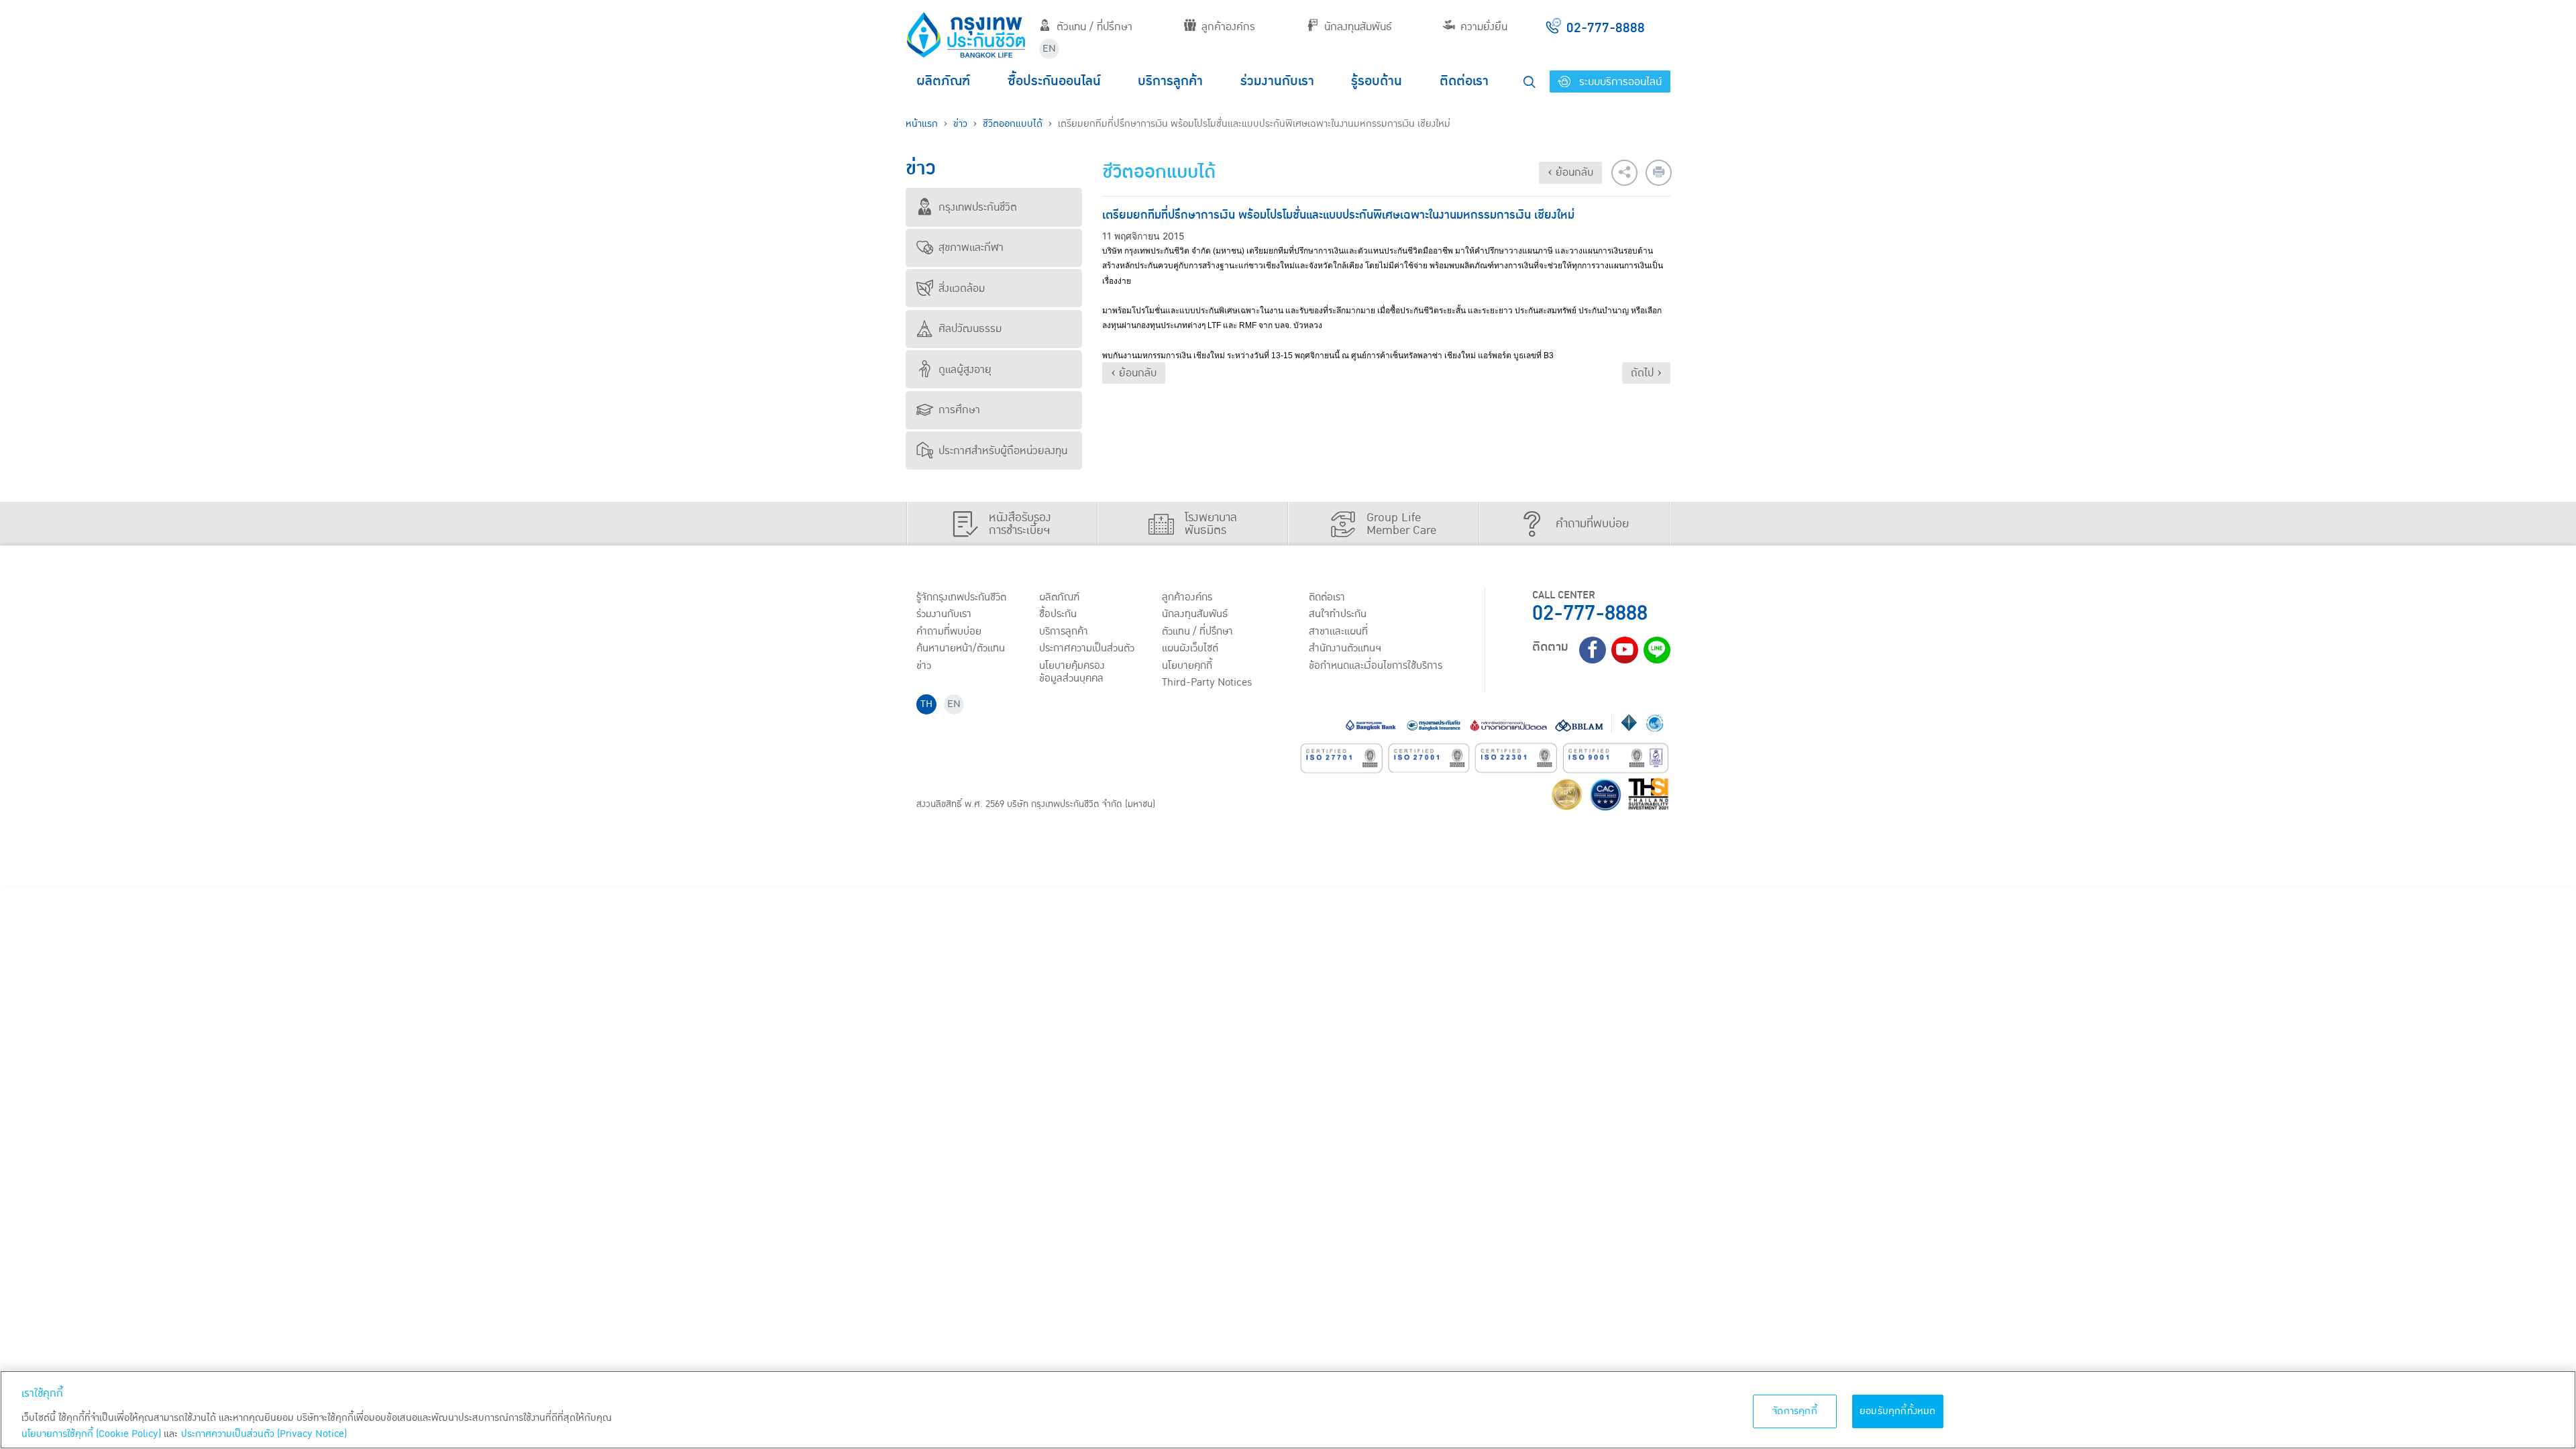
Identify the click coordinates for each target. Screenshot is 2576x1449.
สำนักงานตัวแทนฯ (1345, 648)
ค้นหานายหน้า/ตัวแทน (961, 648)
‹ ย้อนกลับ (1570, 172)
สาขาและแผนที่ (1338, 631)
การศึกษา (959, 410)
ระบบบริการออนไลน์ (1619, 82)
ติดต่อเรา (1464, 81)
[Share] (1624, 173)
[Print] (1659, 173)
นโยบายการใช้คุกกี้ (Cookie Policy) (91, 1434)
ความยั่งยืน (1484, 27)
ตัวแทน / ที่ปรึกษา (1094, 27)
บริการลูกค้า (1170, 81)
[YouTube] (1625, 650)
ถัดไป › (1646, 373)
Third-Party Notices (1207, 682)
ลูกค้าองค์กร (1228, 27)
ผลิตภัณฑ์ (943, 81)
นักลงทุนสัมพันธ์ (1358, 27)
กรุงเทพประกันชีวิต (978, 207)
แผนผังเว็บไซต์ (1190, 648)
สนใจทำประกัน (1338, 614)
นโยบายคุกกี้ (1187, 665)
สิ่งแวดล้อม (962, 288)
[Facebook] (1593, 650)
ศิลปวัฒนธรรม (970, 329)
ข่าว (960, 124)
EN (1049, 49)
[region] (1288, 1410)
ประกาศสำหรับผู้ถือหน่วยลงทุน (1003, 451)
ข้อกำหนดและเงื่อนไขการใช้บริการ (1376, 665)
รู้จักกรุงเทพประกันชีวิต (961, 597)
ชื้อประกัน (1058, 614)
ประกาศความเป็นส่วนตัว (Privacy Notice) (264, 1434)
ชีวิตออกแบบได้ (1013, 124)
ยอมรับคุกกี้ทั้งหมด (1898, 1411)
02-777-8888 (1590, 613)
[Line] (1657, 650)
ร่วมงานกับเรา (1277, 81)
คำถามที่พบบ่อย (949, 631)
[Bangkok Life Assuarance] (966, 35)
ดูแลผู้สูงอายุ (965, 370)
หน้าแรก (922, 124)
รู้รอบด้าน (1377, 81)
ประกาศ (1087, 648)
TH (926, 704)
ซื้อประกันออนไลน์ (1054, 81)
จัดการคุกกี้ (1795, 1411)
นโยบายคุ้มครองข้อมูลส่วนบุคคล (1072, 672)
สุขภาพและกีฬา (971, 248)
